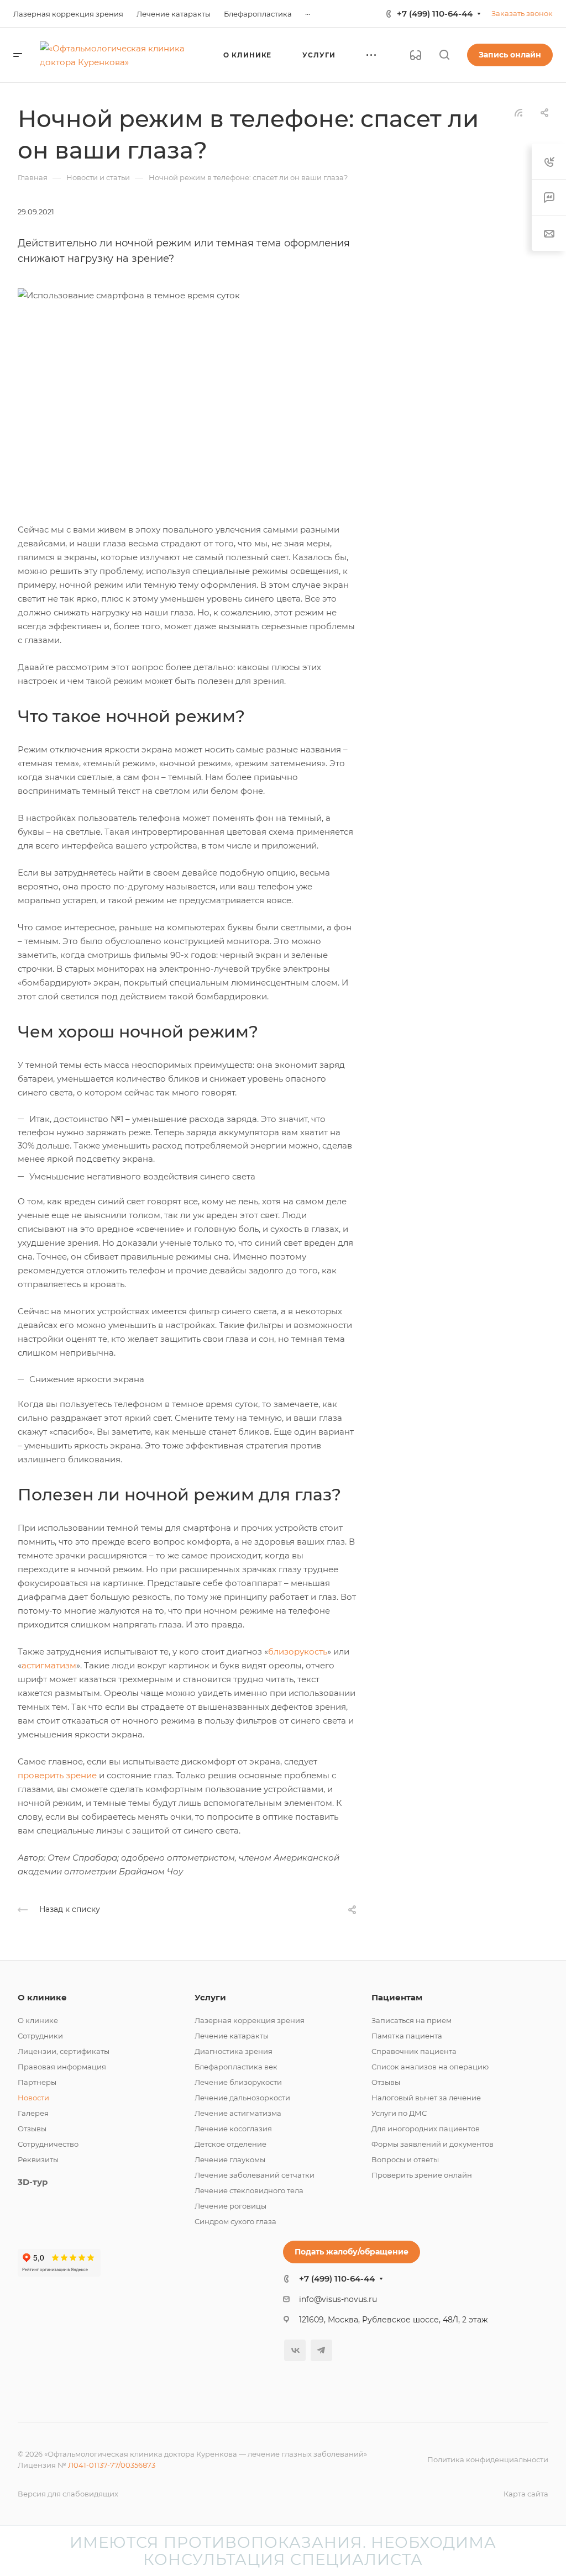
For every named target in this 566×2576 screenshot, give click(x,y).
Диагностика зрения (234, 2051)
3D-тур (33, 2182)
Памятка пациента (407, 2036)
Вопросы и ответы (405, 2159)
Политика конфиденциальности (488, 2459)
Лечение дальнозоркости (242, 2098)
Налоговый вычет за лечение (426, 2098)
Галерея (33, 2113)
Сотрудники (40, 2036)
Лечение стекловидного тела (249, 2190)
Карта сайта (526, 2494)
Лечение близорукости (238, 2082)
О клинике (42, 1997)
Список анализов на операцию (430, 2067)
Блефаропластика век (236, 2067)
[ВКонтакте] (295, 2350)
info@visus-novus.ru (338, 2299)
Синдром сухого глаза (235, 2221)
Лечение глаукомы (230, 2159)
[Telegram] (321, 2350)
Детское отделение (230, 2144)
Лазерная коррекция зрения (250, 2020)
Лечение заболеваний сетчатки (255, 2175)
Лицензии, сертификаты (64, 2051)
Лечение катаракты (232, 2036)
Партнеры (37, 2082)
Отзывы (32, 2129)
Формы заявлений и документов (433, 2144)
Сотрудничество (48, 2144)
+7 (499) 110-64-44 (435, 14)
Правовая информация (62, 2067)
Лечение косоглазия (233, 2129)
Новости (33, 2098)
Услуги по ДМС (399, 2113)
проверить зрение (57, 1775)
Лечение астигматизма (238, 2113)
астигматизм (49, 1665)
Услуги (210, 1997)
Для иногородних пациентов (426, 2129)
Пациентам (397, 1997)
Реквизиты (38, 2159)
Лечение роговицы (230, 2206)
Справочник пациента (414, 2051)
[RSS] (518, 112)
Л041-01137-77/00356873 (112, 2465)
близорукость (298, 1652)
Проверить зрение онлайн (422, 2175)
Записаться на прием (412, 2020)
